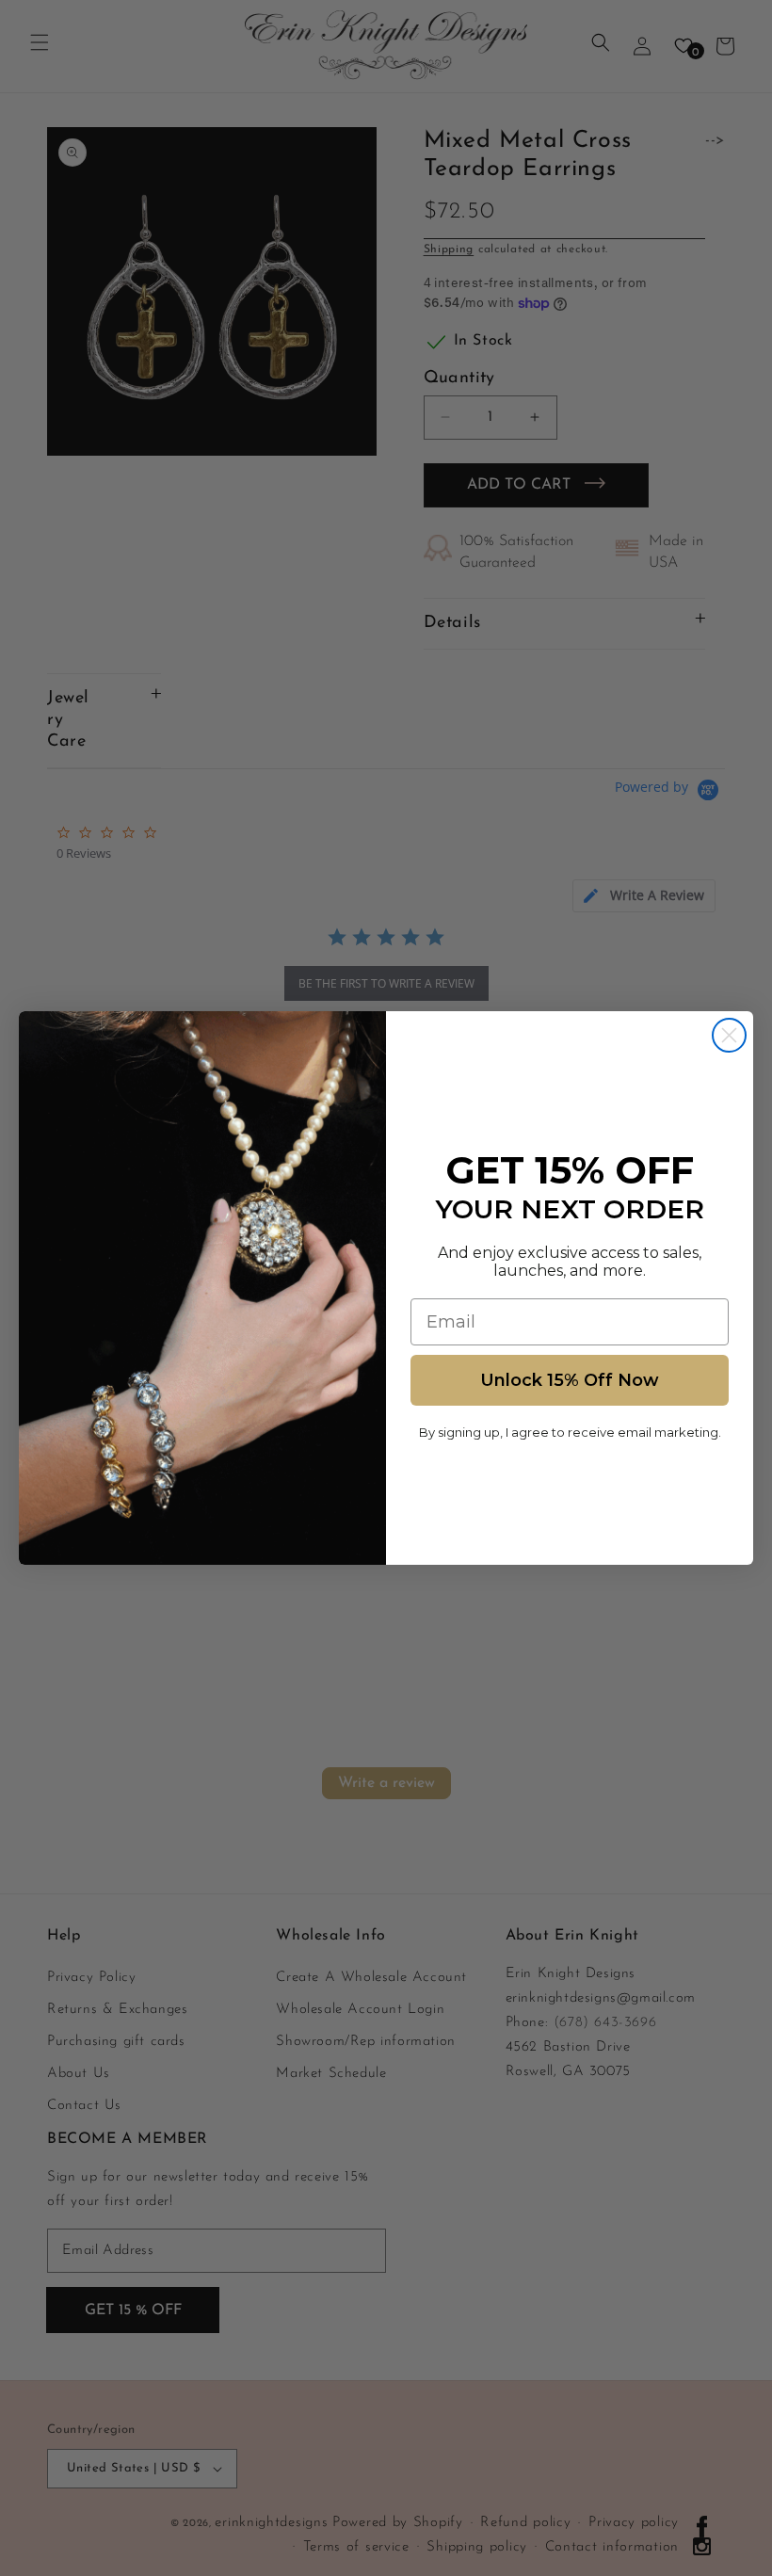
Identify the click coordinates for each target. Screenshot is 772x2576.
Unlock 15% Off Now (570, 1380)
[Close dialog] (729, 1035)
